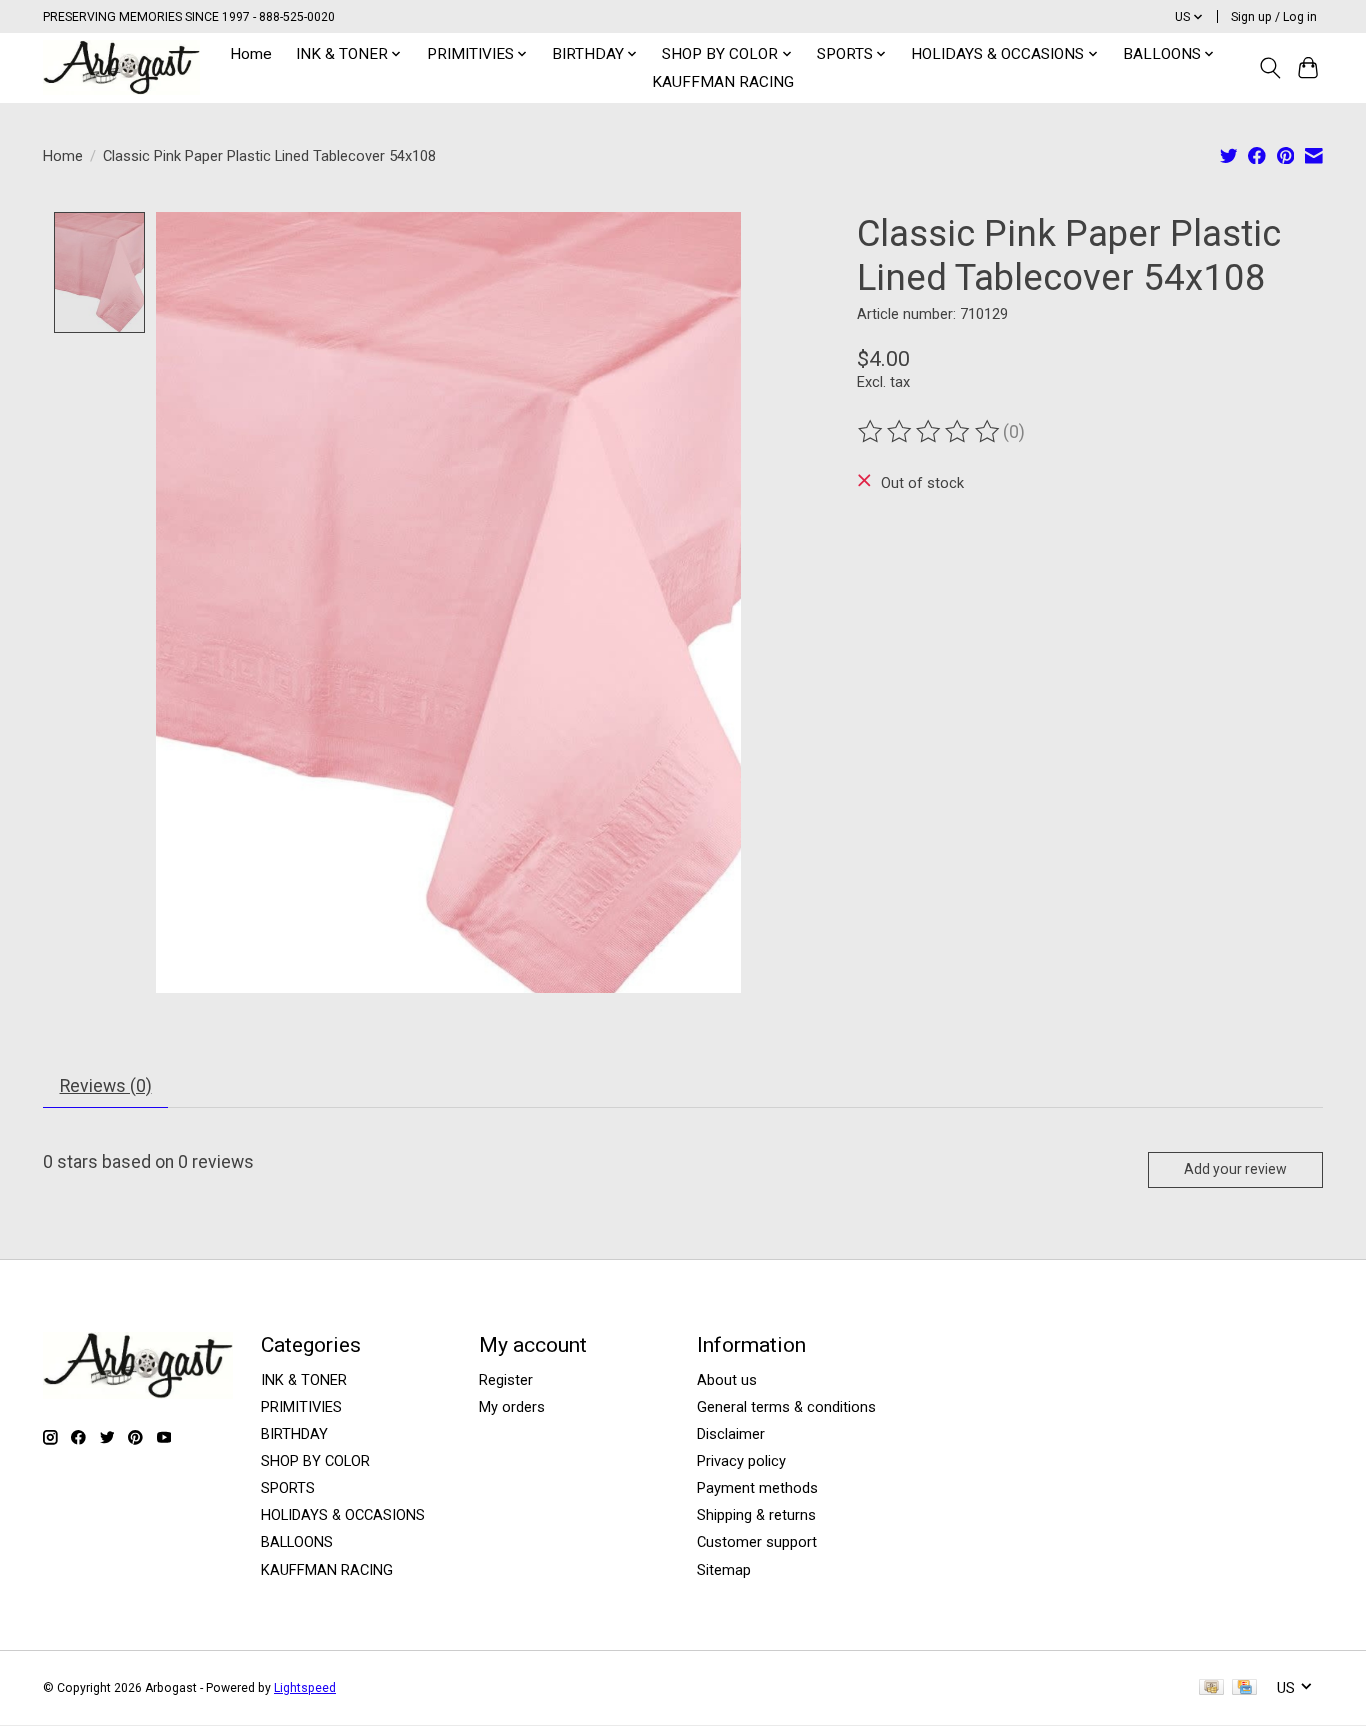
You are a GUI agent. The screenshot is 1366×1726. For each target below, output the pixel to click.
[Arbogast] (121, 67)
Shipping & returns (756, 1515)
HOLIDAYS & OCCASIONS (343, 1515)
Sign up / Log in (1274, 17)
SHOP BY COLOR (315, 1461)
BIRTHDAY (294, 1434)
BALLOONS (297, 1542)
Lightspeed (305, 1688)
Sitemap (724, 1570)
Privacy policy (741, 1461)
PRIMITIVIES (301, 1407)
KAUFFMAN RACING (723, 82)
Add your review (1235, 1169)
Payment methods (757, 1488)
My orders (512, 1407)
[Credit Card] (1244, 1688)
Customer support (757, 1542)
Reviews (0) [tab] (106, 1086)
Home (251, 54)
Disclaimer (731, 1434)
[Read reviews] (930, 432)
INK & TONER (304, 1380)
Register (506, 1380)
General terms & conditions (786, 1407)
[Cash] (1211, 1688)
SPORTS (288, 1488)
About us (727, 1380)
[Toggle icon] (1269, 68)
